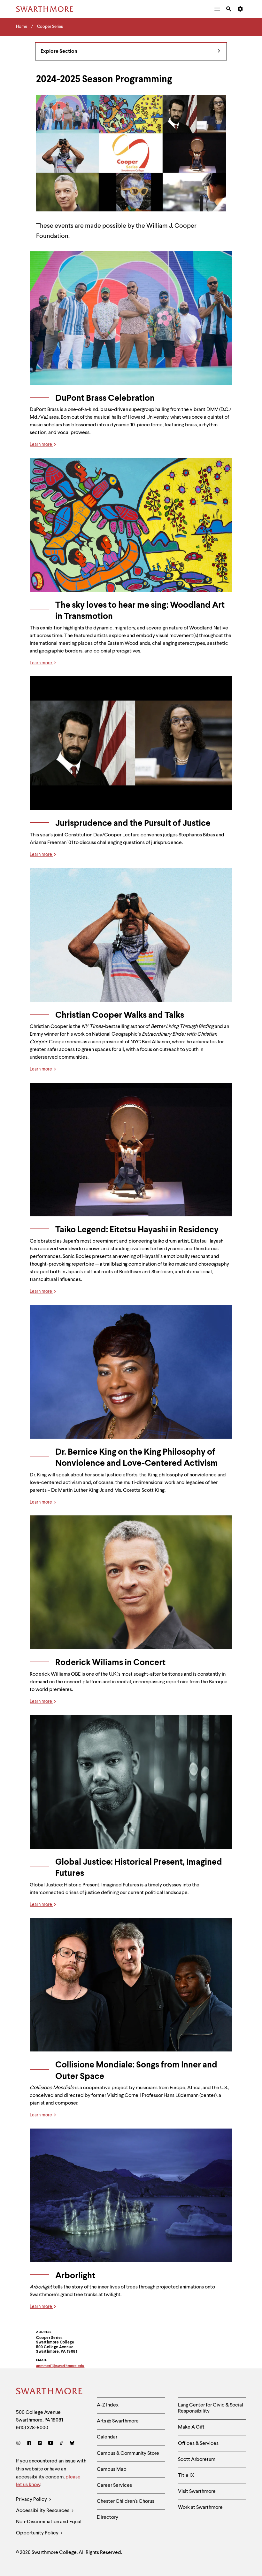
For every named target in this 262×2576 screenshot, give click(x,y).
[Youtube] (51, 2444)
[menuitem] (217, 9)
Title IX (186, 2476)
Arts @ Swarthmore (118, 2421)
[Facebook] (29, 2444)
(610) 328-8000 (32, 2428)
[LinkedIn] (40, 2444)
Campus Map (112, 2469)
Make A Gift (191, 2427)
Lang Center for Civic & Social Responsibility (211, 2408)
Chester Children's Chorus (126, 2501)
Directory (108, 2517)
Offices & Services (198, 2444)
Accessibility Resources (43, 2511)
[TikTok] (62, 2444)
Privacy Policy (32, 2500)
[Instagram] (20, 2444)
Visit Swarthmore (197, 2492)
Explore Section (59, 51)
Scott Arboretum (197, 2460)
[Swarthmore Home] (50, 2392)
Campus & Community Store (128, 2454)
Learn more (41, 445)
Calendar (107, 2437)
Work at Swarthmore (200, 2508)
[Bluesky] (72, 2444)
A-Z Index (108, 2405)
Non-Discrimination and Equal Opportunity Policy (49, 2528)
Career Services (114, 2485)
